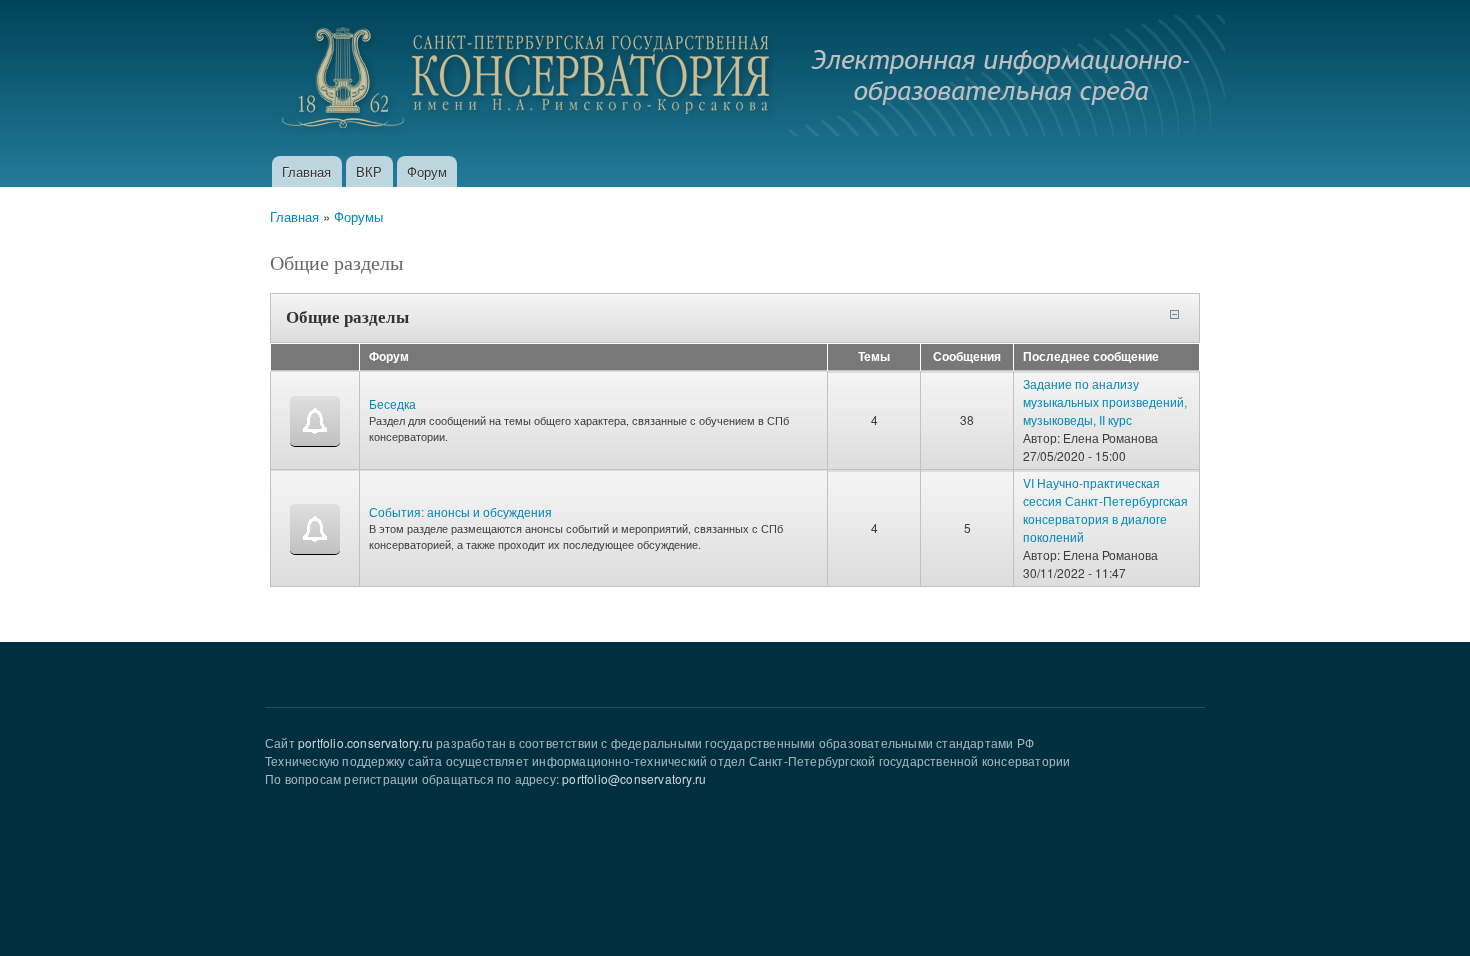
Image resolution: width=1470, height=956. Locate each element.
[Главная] (747, 78)
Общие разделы (347, 316)
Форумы (358, 216)
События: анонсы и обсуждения (460, 511)
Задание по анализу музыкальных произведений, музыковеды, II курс (1105, 401)
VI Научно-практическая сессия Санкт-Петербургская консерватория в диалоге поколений (1105, 509)
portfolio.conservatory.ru (365, 742)
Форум (427, 171)
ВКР (369, 171)
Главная (306, 171)
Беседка (392, 403)
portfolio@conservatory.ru (634, 778)
